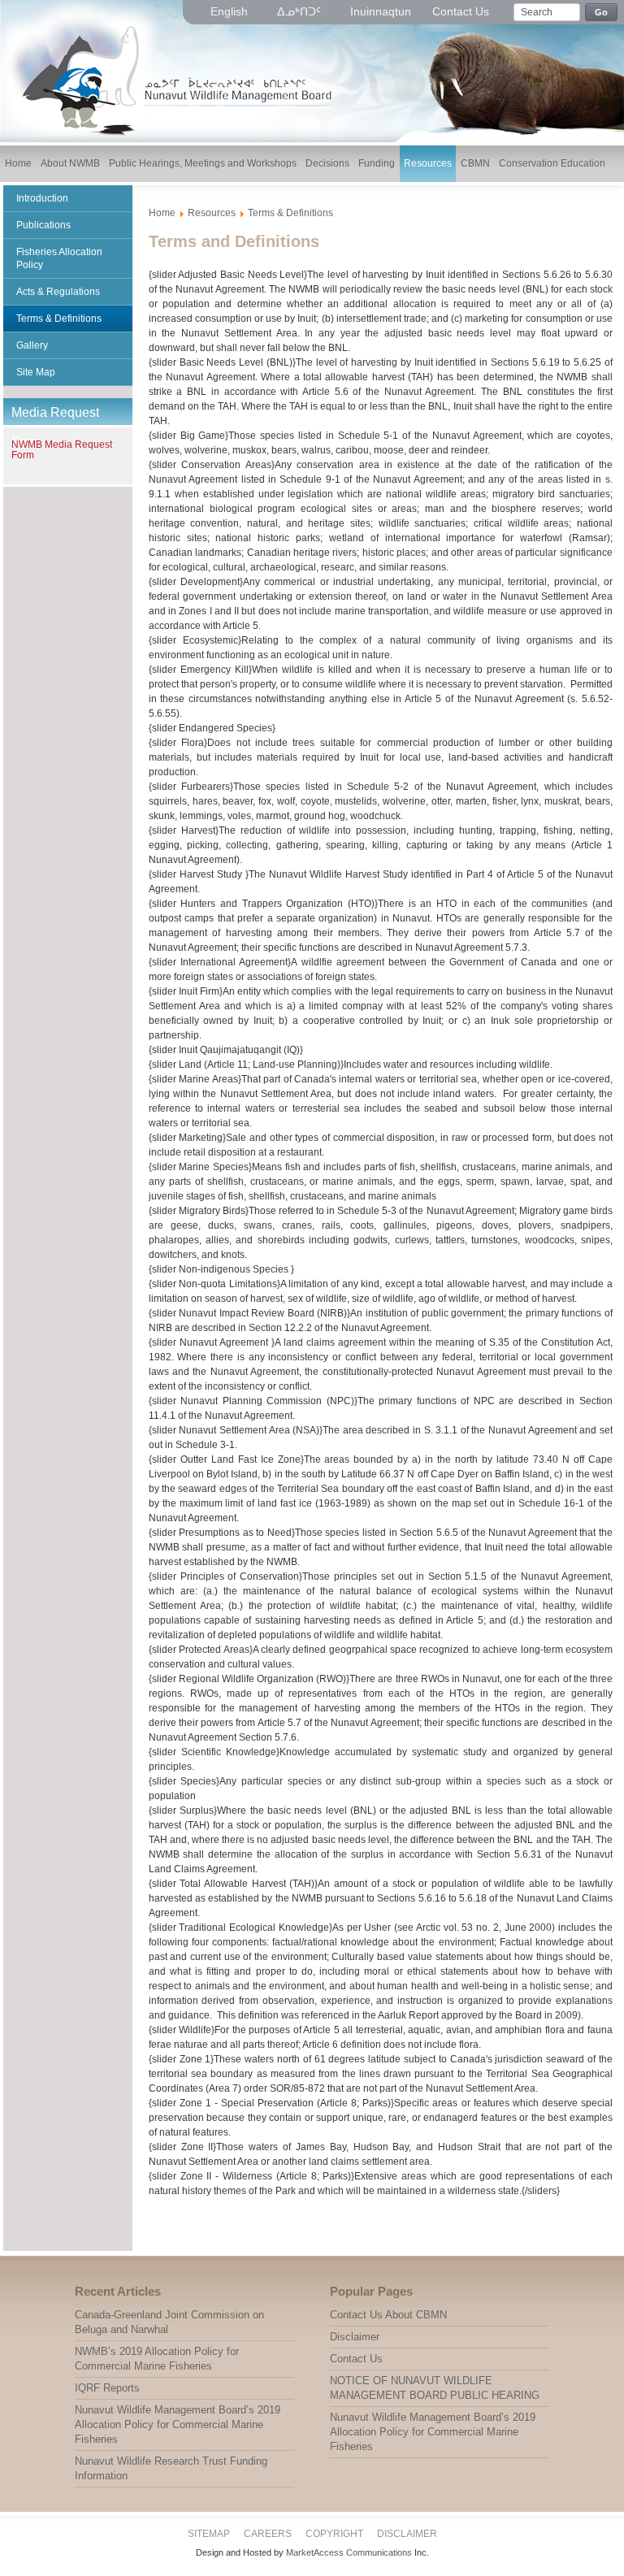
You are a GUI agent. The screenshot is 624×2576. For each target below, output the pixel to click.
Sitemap (209, 2534)
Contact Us (461, 11)
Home (162, 213)
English (231, 11)
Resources (212, 213)
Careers (268, 2534)
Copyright (334, 2534)
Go (602, 12)
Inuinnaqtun (381, 11)
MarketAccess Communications (349, 2552)
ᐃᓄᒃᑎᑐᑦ (301, 11)
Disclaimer (407, 2534)
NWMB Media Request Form (62, 450)
